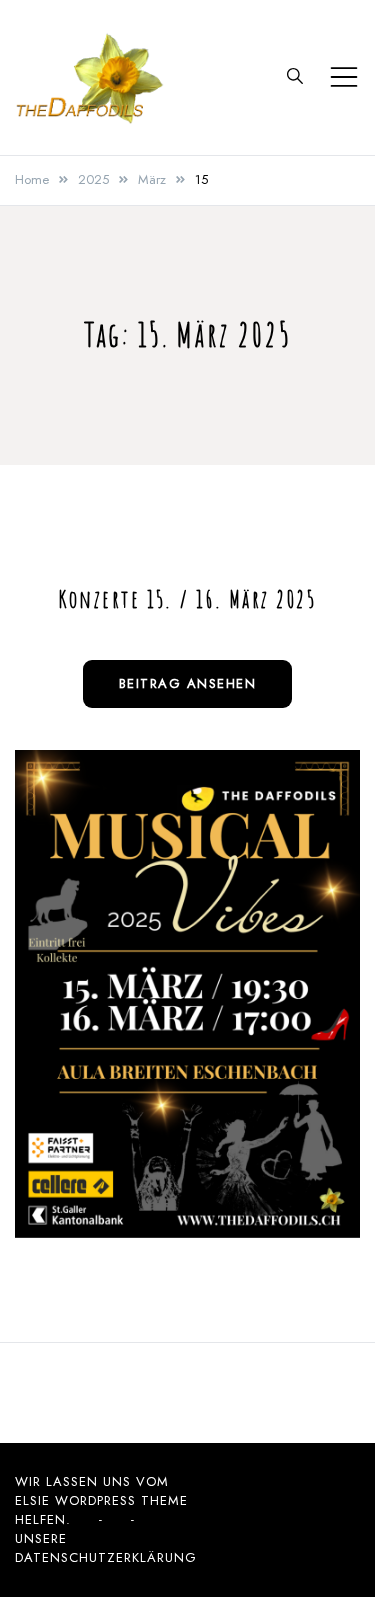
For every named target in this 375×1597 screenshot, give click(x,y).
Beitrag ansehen (188, 683)
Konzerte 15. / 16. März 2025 (187, 599)
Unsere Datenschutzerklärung (106, 1548)
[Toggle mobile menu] (344, 77)
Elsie (32, 1500)
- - (117, 1519)
